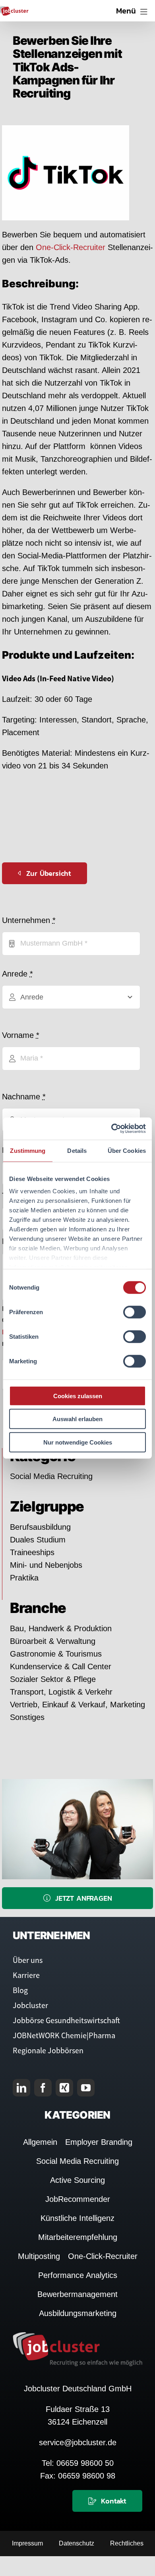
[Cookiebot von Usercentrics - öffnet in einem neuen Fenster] (111, 1129)
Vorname (21, 1035)
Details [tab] (77, 1150)
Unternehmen (29, 920)
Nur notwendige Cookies (78, 1442)
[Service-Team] (77, 1783)
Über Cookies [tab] (127, 1150)
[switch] (135, 1312)
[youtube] (86, 2088)
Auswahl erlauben (77, 1419)
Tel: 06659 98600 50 (78, 2463)
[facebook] (43, 2088)
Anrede (17, 974)
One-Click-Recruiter (72, 247)
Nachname (24, 1097)
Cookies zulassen (78, 1396)
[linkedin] (21, 2088)
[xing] (64, 2088)
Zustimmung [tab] (28, 1150)
